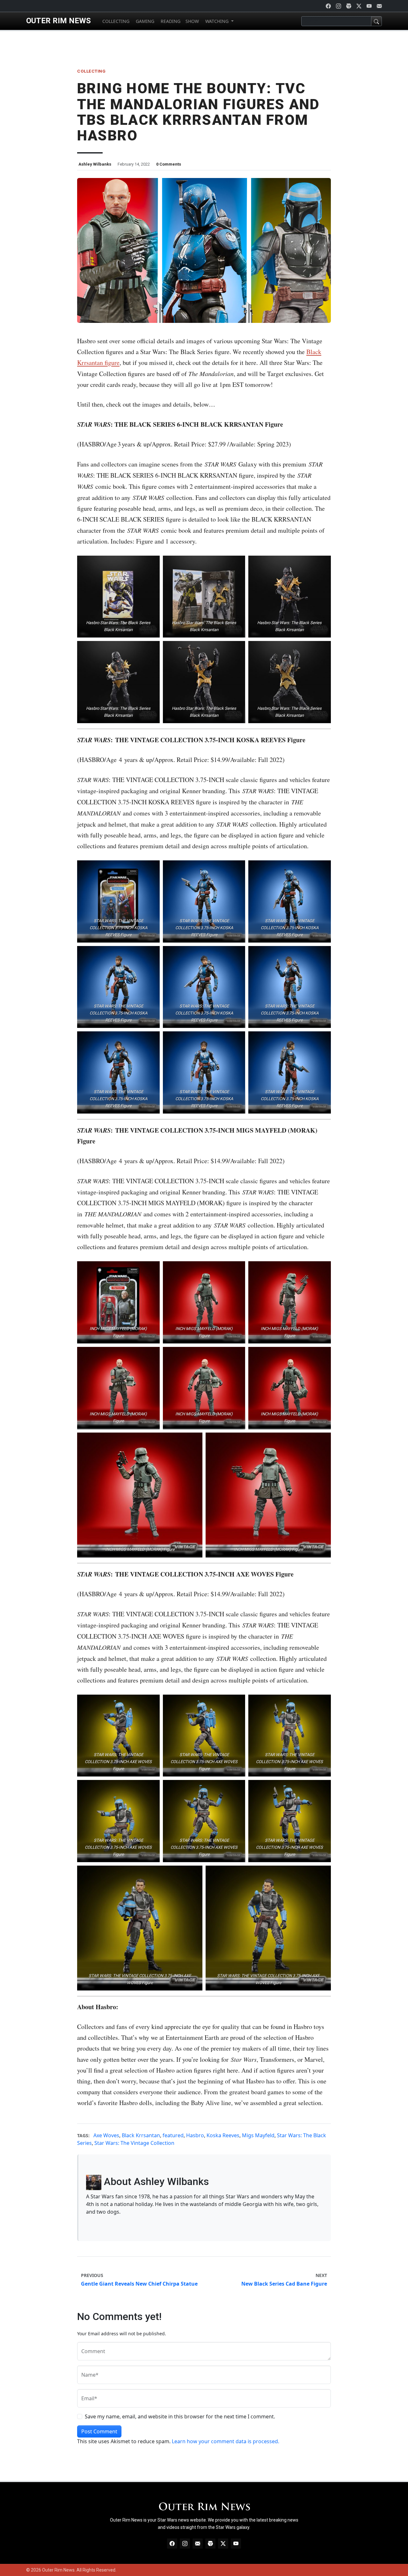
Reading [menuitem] (170, 21)
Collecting (91, 71)
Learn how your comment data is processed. (226, 2441)
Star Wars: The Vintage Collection (134, 2143)
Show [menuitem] (192, 21)
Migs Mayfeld (258, 2135)
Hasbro (195, 2135)
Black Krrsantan (141, 2135)
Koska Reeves (223, 2135)
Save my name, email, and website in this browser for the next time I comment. (180, 2416)
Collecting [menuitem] (115, 21)
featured (173, 2135)
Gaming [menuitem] (144, 21)
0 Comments (169, 164)
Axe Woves (106, 2135)
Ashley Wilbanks (95, 164)
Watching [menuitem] (217, 21)
